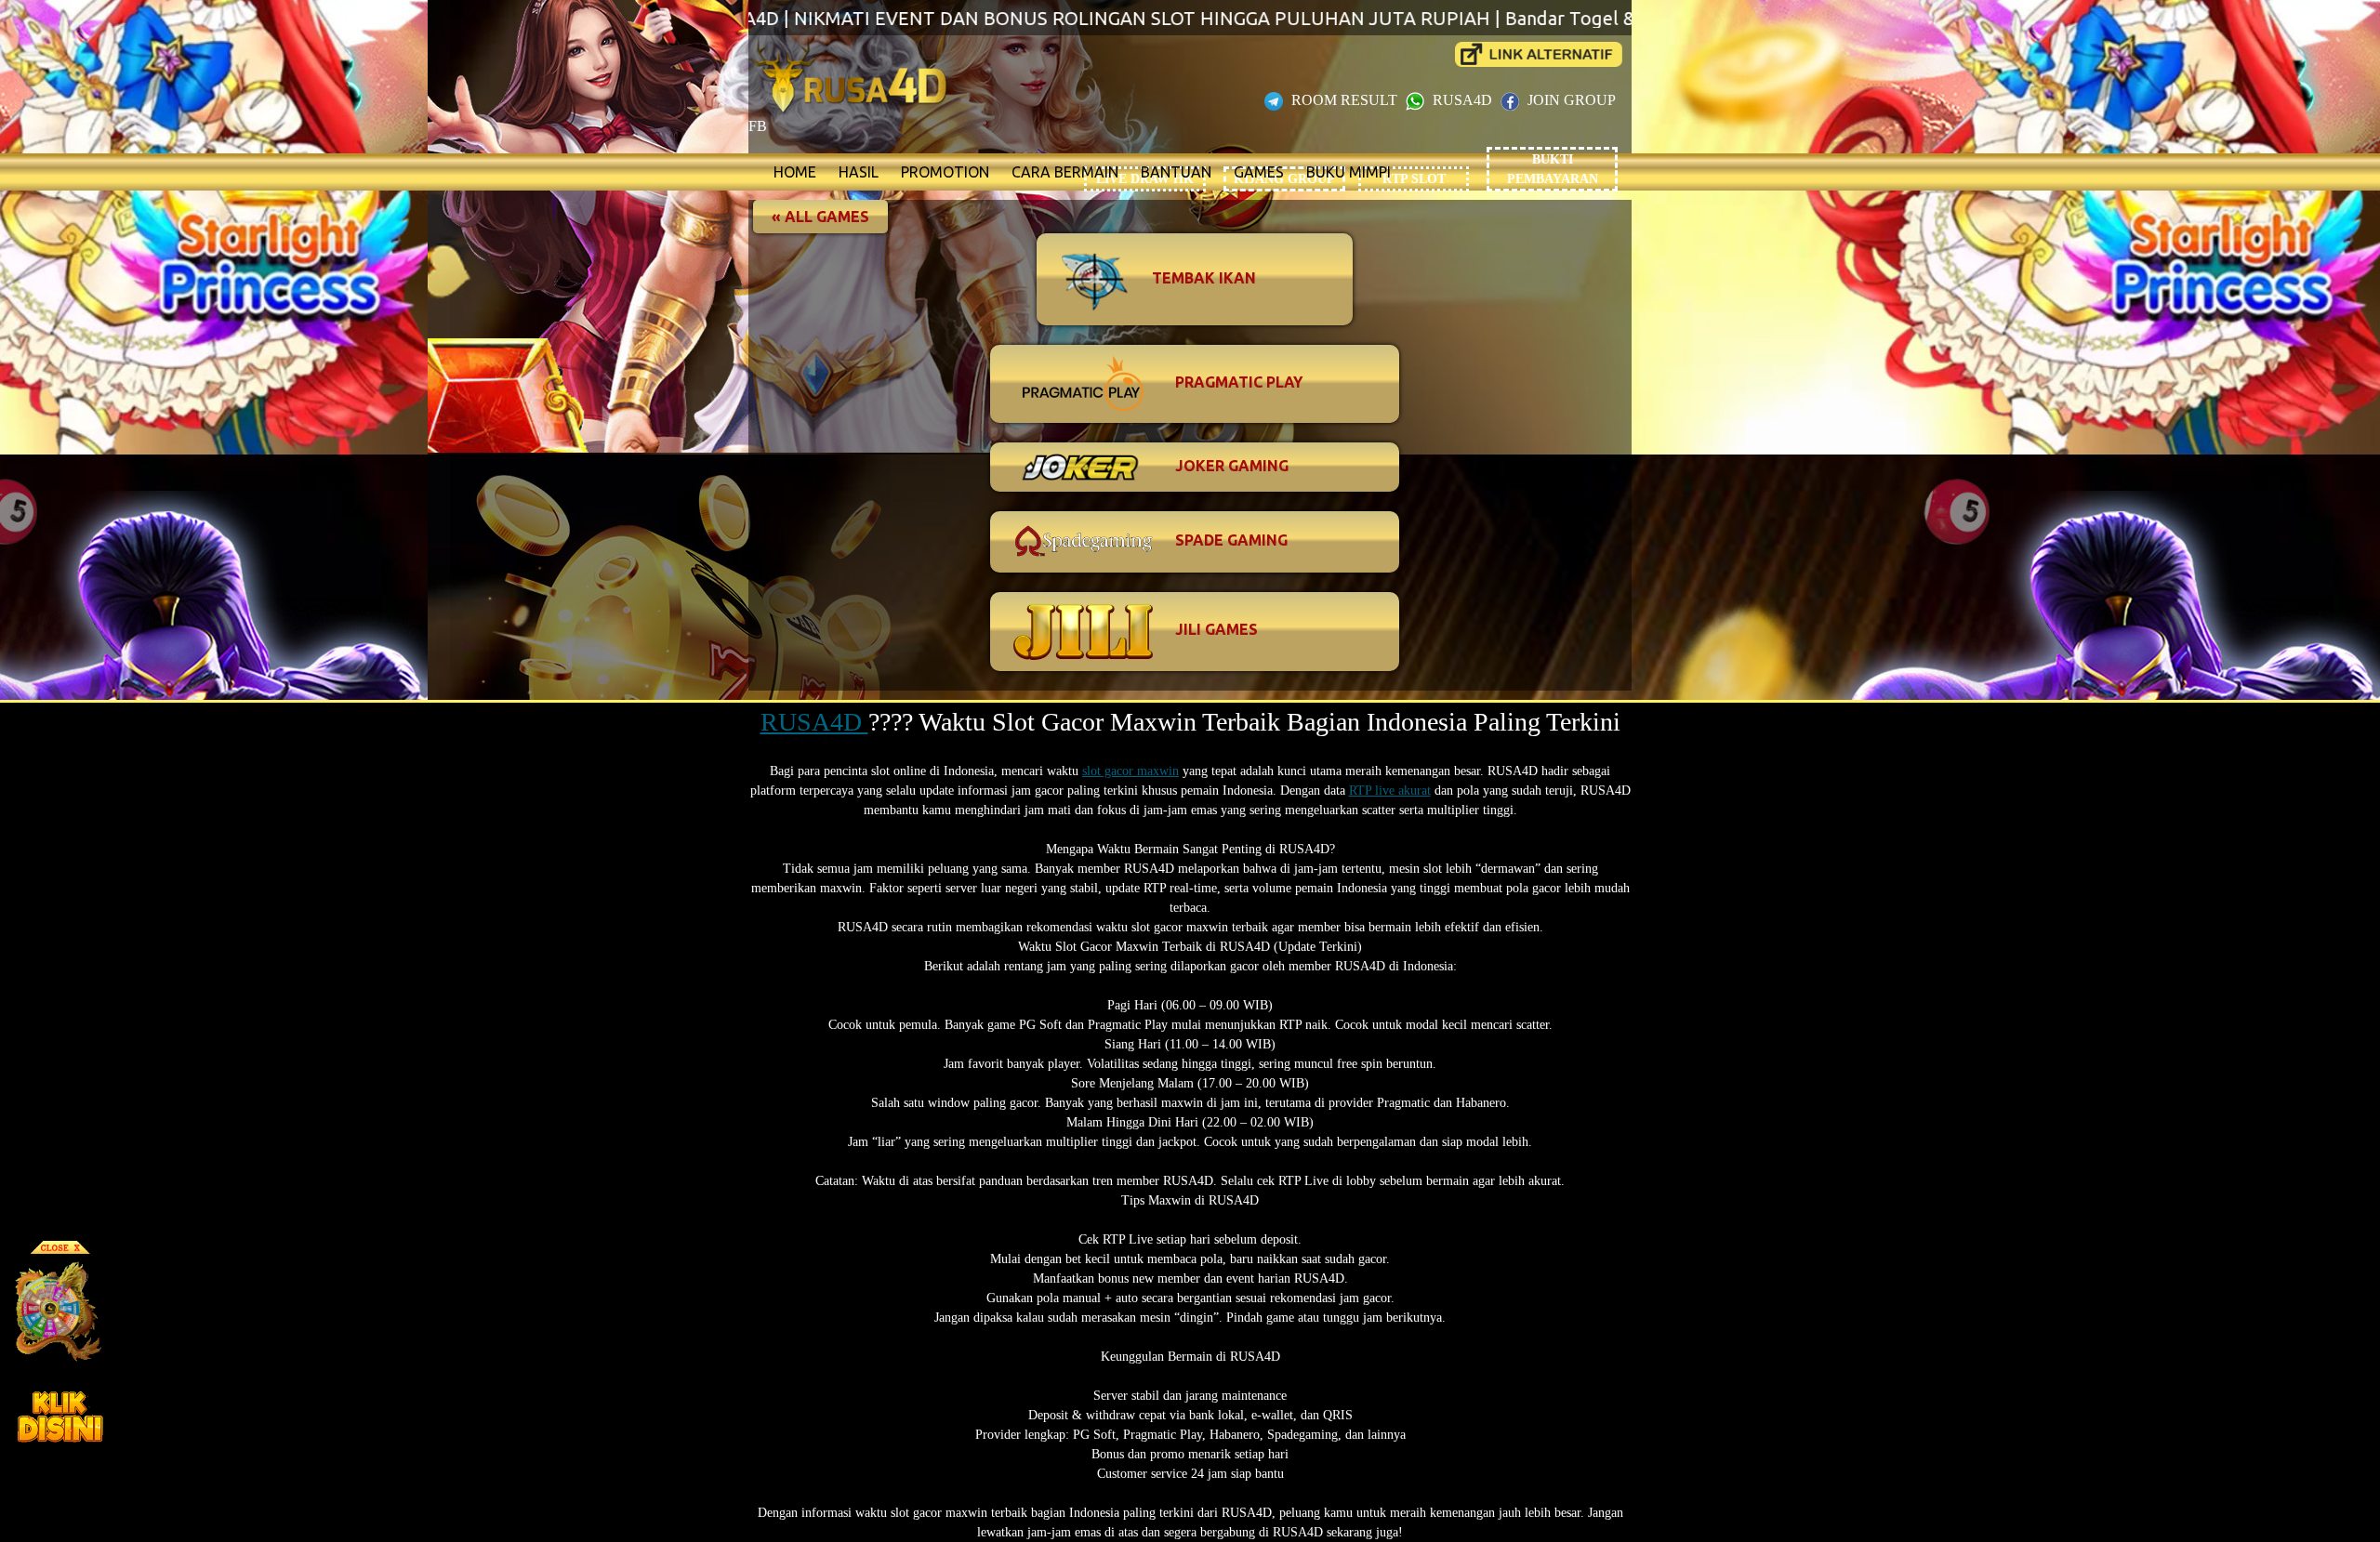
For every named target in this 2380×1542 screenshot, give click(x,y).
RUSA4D (1462, 100)
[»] (1539, 54)
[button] (820, 217)
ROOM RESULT (1344, 100)
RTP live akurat (1390, 791)
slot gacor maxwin (1130, 771)
